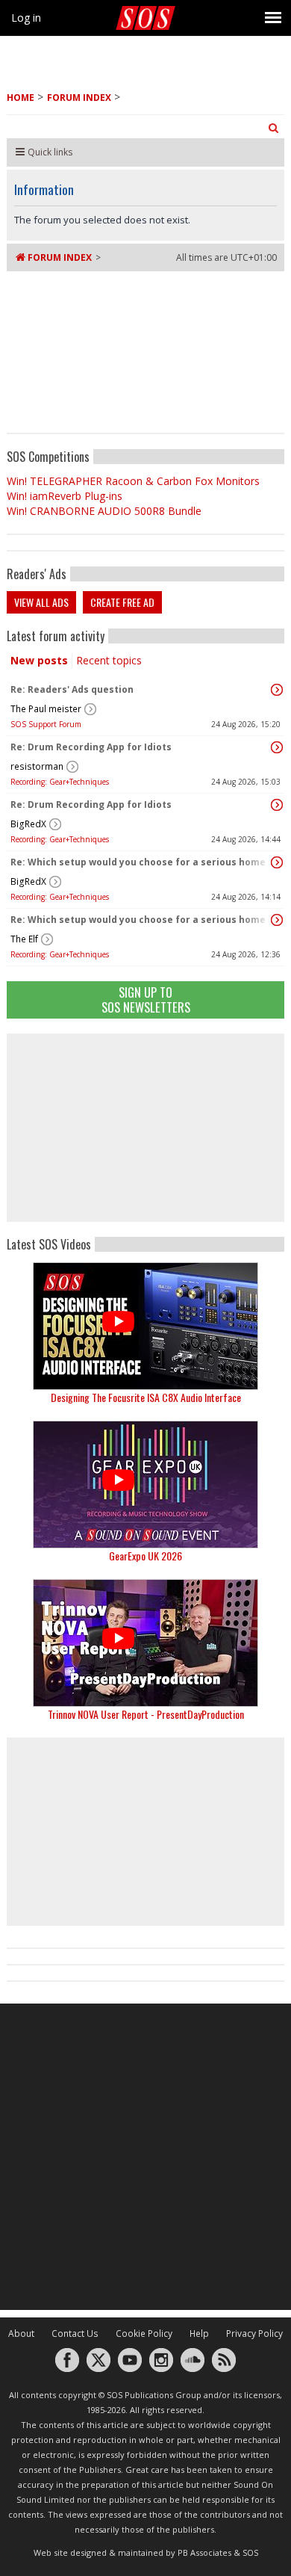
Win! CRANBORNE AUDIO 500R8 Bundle (104, 511)
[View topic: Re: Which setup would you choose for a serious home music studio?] (277, 862)
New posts (39, 660)
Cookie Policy (144, 2333)
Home (21, 98)
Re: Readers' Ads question (72, 689)
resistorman (37, 766)
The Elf (24, 939)
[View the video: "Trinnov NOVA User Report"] (145, 1643)
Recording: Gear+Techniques (60, 782)
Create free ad (122, 602)
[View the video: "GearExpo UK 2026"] (145, 1485)
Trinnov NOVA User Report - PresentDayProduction (146, 1714)
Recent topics (109, 660)
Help (199, 2333)
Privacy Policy (254, 2333)
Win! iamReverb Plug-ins (65, 496)
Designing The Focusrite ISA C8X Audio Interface (146, 1397)
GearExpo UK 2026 (145, 1556)
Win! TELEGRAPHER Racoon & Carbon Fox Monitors (133, 481)
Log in (26, 18)
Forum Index (79, 98)
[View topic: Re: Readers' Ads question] (277, 690)
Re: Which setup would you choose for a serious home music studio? (142, 862)
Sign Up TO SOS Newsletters (146, 1000)
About (21, 2333)
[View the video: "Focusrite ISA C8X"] (145, 1326)
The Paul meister (46, 709)
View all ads (41, 602)
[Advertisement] (145, 1128)
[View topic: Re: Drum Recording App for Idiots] (277, 747)
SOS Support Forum (46, 724)
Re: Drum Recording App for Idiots (91, 747)
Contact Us (75, 2333)
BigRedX (28, 824)
